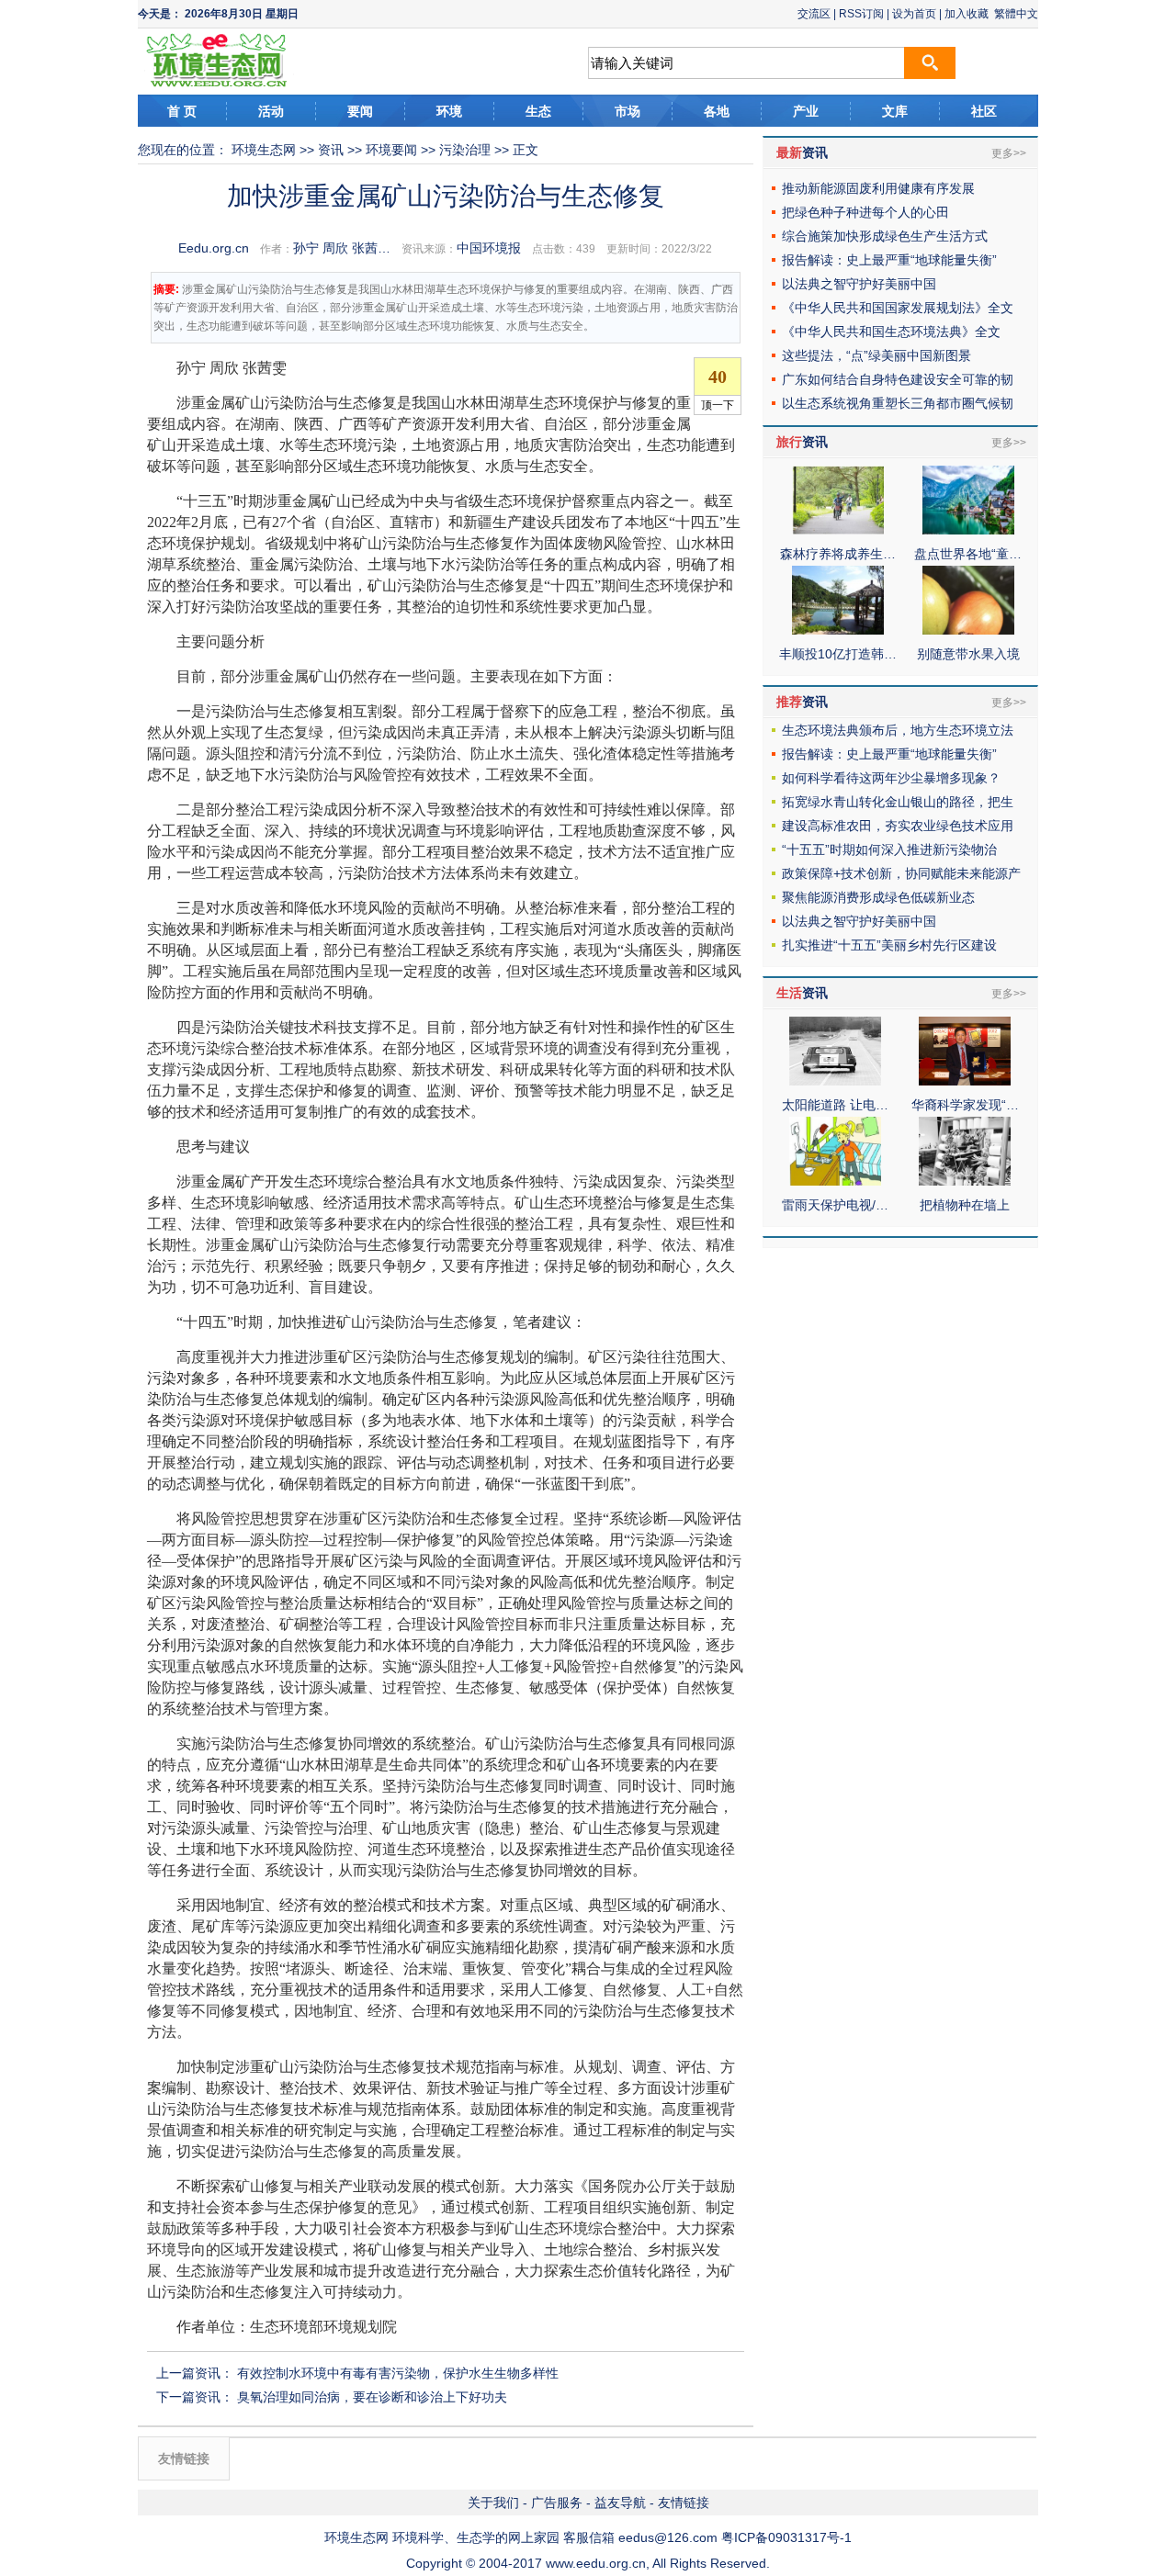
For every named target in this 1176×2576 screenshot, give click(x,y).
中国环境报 (489, 248)
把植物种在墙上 (965, 1205)
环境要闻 (391, 150)
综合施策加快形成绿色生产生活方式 (885, 236)
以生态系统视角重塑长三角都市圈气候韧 (898, 403)
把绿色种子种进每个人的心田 (865, 212)
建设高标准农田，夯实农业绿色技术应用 (898, 826)
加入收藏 (967, 14)
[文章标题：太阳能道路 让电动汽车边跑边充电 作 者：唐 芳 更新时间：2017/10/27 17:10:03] (835, 1081)
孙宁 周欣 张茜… (342, 248)
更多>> (1009, 153)
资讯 (331, 150)
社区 (984, 111)
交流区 (814, 14)
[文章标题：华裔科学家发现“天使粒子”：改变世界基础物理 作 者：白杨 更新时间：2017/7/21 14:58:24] (965, 1081)
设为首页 (914, 14)
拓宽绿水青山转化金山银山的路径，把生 (898, 802)
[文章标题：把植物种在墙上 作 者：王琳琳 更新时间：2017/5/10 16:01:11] (965, 1181)
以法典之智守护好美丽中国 (859, 284)
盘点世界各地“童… (968, 554)
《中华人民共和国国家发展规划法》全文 (898, 308)
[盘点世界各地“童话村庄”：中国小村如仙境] (968, 530)
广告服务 (557, 2503)
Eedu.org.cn (214, 248)
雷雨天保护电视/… (835, 1205)
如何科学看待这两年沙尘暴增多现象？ (891, 778)
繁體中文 (1016, 14)
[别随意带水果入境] (968, 630)
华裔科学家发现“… (965, 1105)
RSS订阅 (861, 14)
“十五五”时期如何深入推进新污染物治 (889, 849)
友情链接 (684, 2503)
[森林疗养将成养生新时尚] (838, 530)
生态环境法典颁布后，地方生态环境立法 (898, 730)
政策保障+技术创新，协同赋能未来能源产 (901, 873)
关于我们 (493, 2503)
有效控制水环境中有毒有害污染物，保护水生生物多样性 (398, 2373)
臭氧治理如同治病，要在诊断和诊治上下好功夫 (372, 2397)
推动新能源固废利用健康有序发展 (878, 188)
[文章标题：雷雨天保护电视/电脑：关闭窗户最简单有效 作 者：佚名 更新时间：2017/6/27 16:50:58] (835, 1181)
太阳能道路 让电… (835, 1105)
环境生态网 (264, 150)
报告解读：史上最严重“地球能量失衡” (889, 260)
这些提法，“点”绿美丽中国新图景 (876, 355)
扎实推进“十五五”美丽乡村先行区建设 (889, 945)
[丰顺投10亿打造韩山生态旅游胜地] (838, 630)
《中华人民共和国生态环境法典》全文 (891, 332)
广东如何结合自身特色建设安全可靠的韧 (898, 379)
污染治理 (465, 150)
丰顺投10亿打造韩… (838, 654)
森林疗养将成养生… (838, 554)
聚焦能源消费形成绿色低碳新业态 (878, 897)
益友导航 (620, 2503)
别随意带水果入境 (968, 654)
